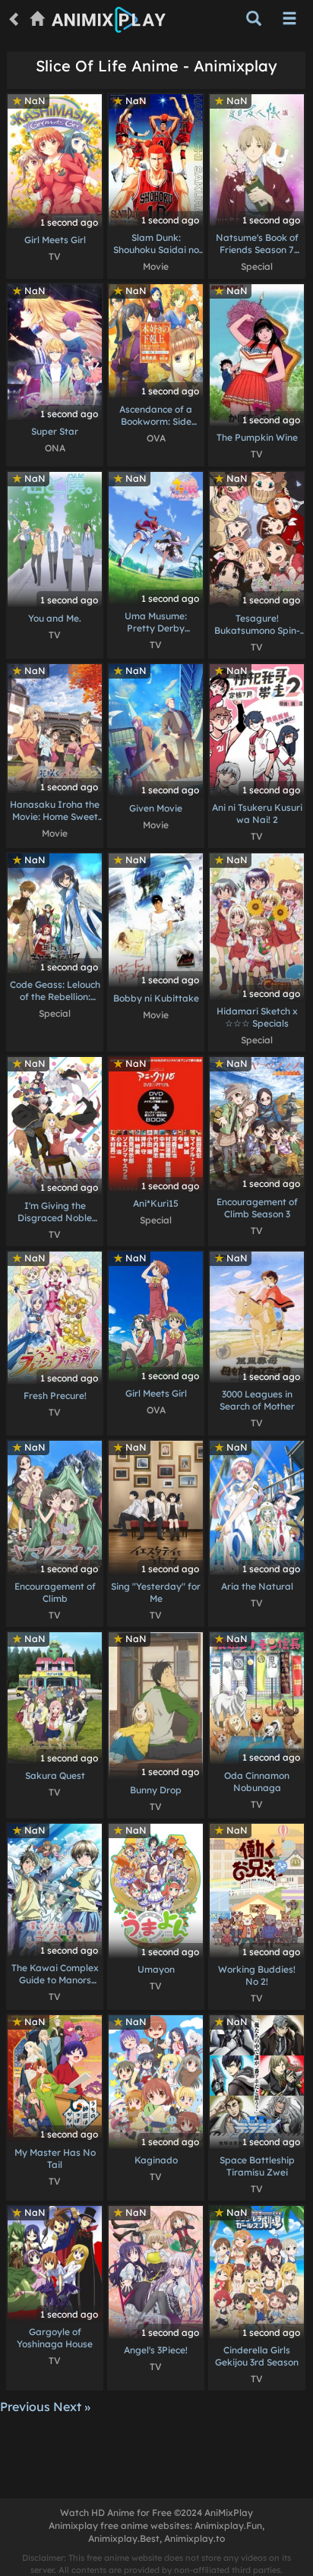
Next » (72, 2407)
